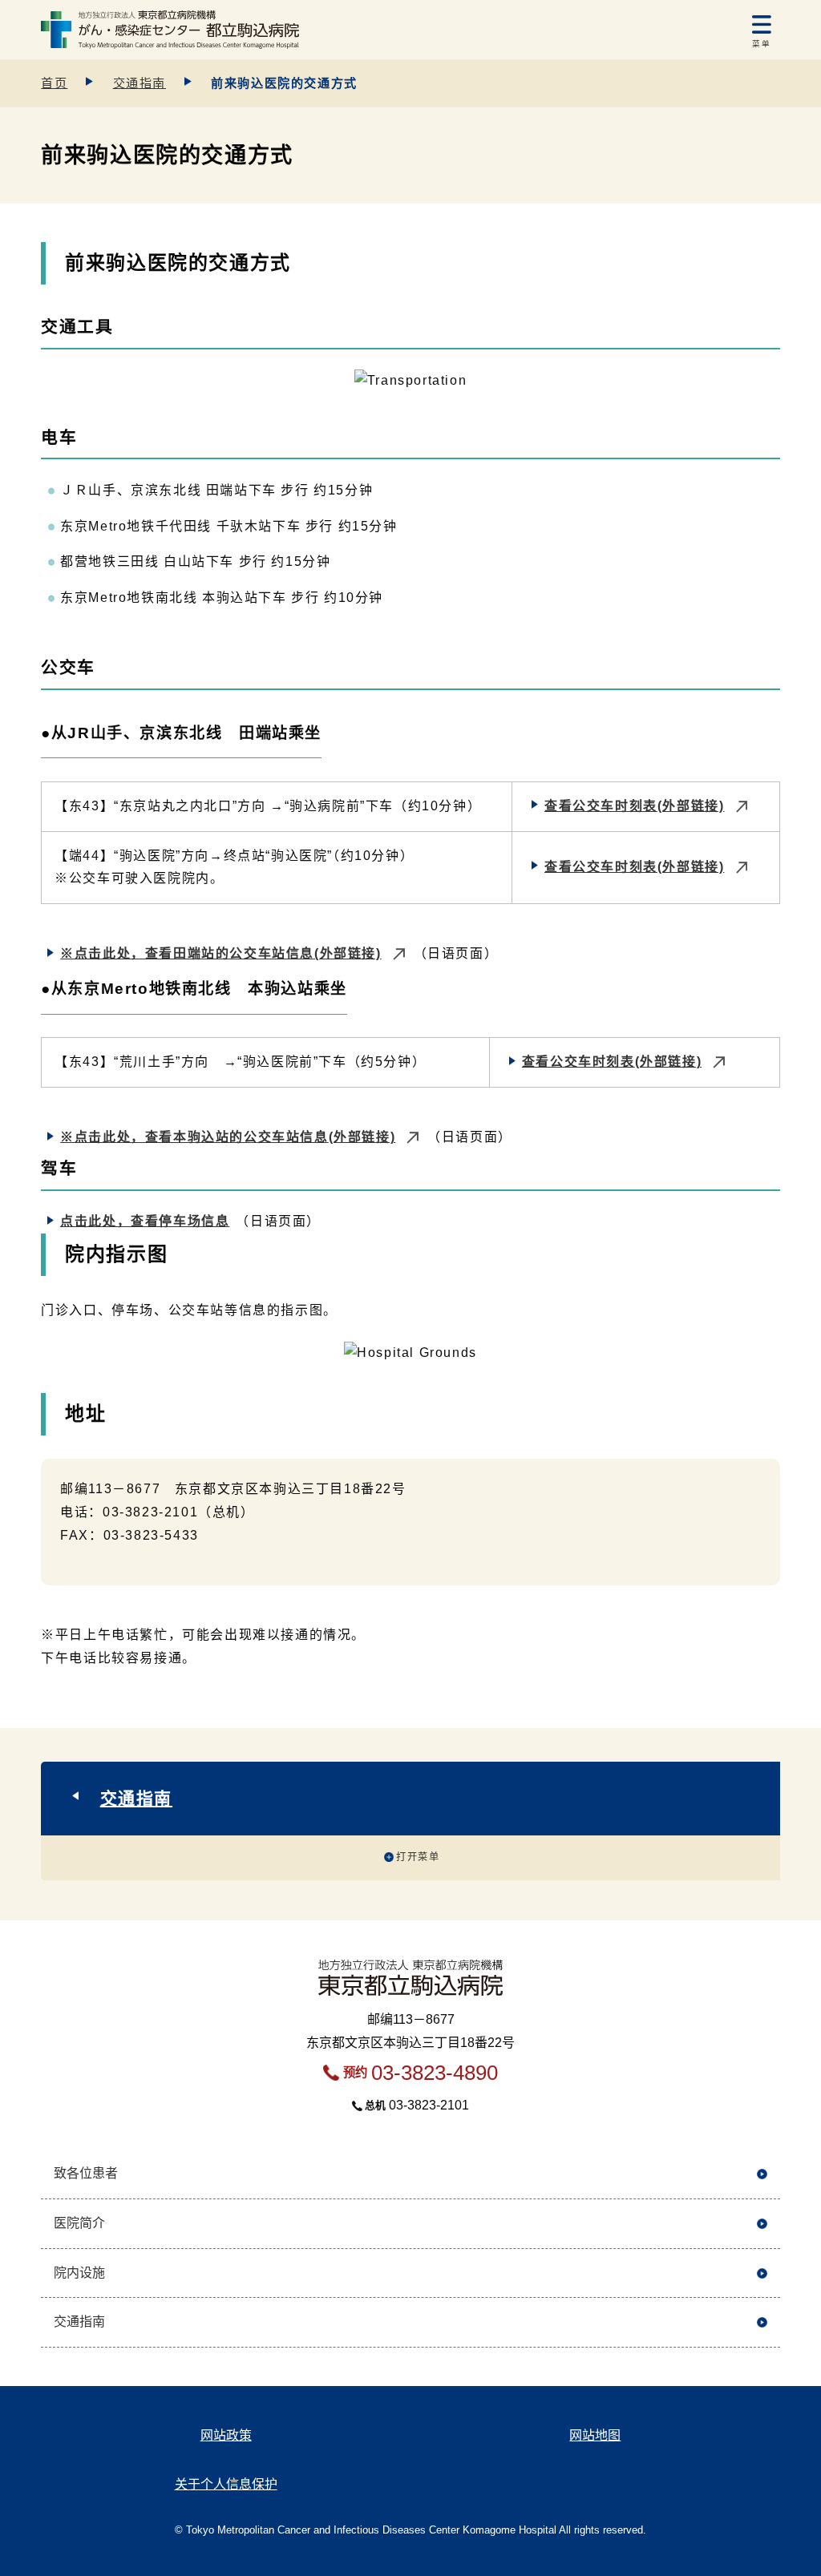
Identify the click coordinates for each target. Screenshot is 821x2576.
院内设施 (79, 2273)
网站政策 (226, 2435)
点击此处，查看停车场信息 (145, 1221)
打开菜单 (418, 1857)
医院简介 (79, 2223)
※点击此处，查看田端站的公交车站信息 (220, 953)
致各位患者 (86, 2173)
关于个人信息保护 (226, 2484)
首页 (54, 83)
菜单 (761, 44)
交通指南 (140, 83)
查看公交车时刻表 (634, 806)
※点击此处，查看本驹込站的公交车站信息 (228, 1137)
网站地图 (595, 2435)
